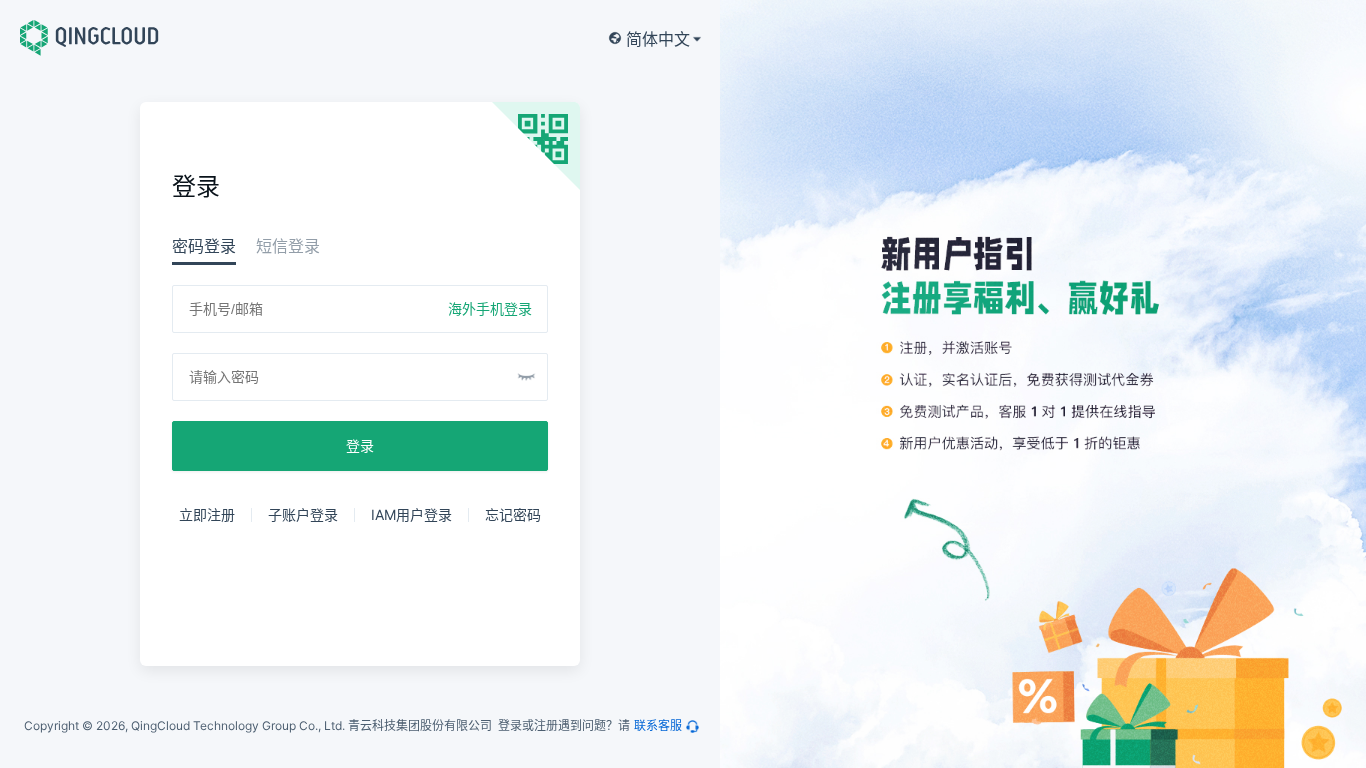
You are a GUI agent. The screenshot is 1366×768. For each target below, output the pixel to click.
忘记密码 (513, 514)
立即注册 (207, 514)
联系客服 (658, 725)
